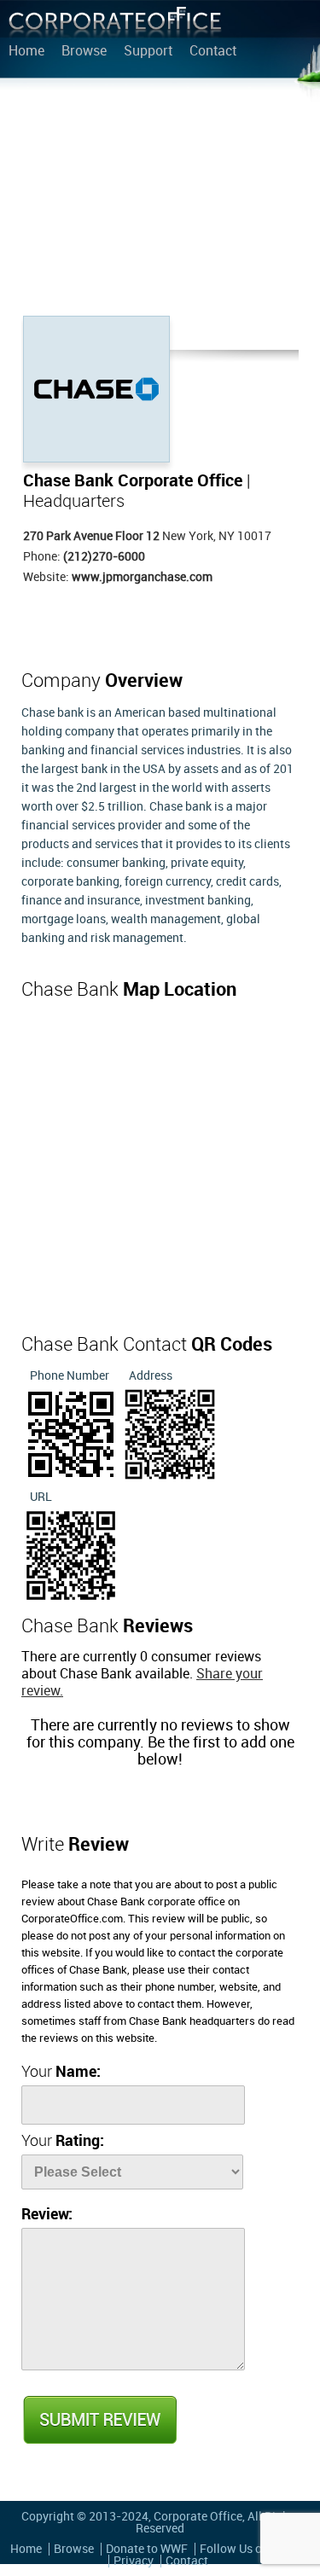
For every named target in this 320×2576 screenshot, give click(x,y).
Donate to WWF (147, 2549)
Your (61, 2072)
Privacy (134, 2561)
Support (148, 52)
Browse (84, 52)
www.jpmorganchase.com (142, 577)
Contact (213, 52)
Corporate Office (115, 26)
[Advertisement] (160, 201)
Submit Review (99, 2420)
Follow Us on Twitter (255, 2549)
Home (26, 52)
